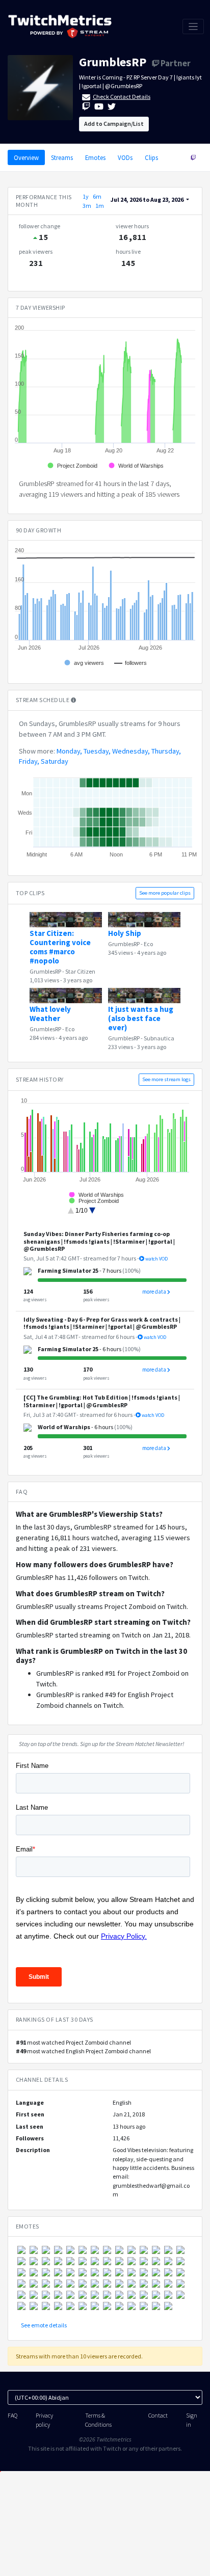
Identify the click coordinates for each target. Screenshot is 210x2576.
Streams (62, 157)
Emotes (95, 157)
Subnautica (159, 1038)
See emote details (44, 2325)
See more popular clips (165, 893)
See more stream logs (166, 1079)
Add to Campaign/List (114, 124)
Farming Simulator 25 (68, 1270)
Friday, (29, 761)
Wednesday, (131, 751)
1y (86, 196)
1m (100, 206)
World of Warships (64, 1427)
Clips (151, 157)
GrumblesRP (113, 62)
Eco (148, 944)
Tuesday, (97, 751)
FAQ (12, 2415)
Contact (158, 2415)
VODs (125, 157)
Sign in (192, 2420)
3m (87, 206)
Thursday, (166, 751)
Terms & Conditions (98, 2420)
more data (155, 1292)
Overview (26, 157)
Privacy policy (44, 2420)
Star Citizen (80, 971)
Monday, (69, 751)
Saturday (55, 761)
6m (97, 196)
